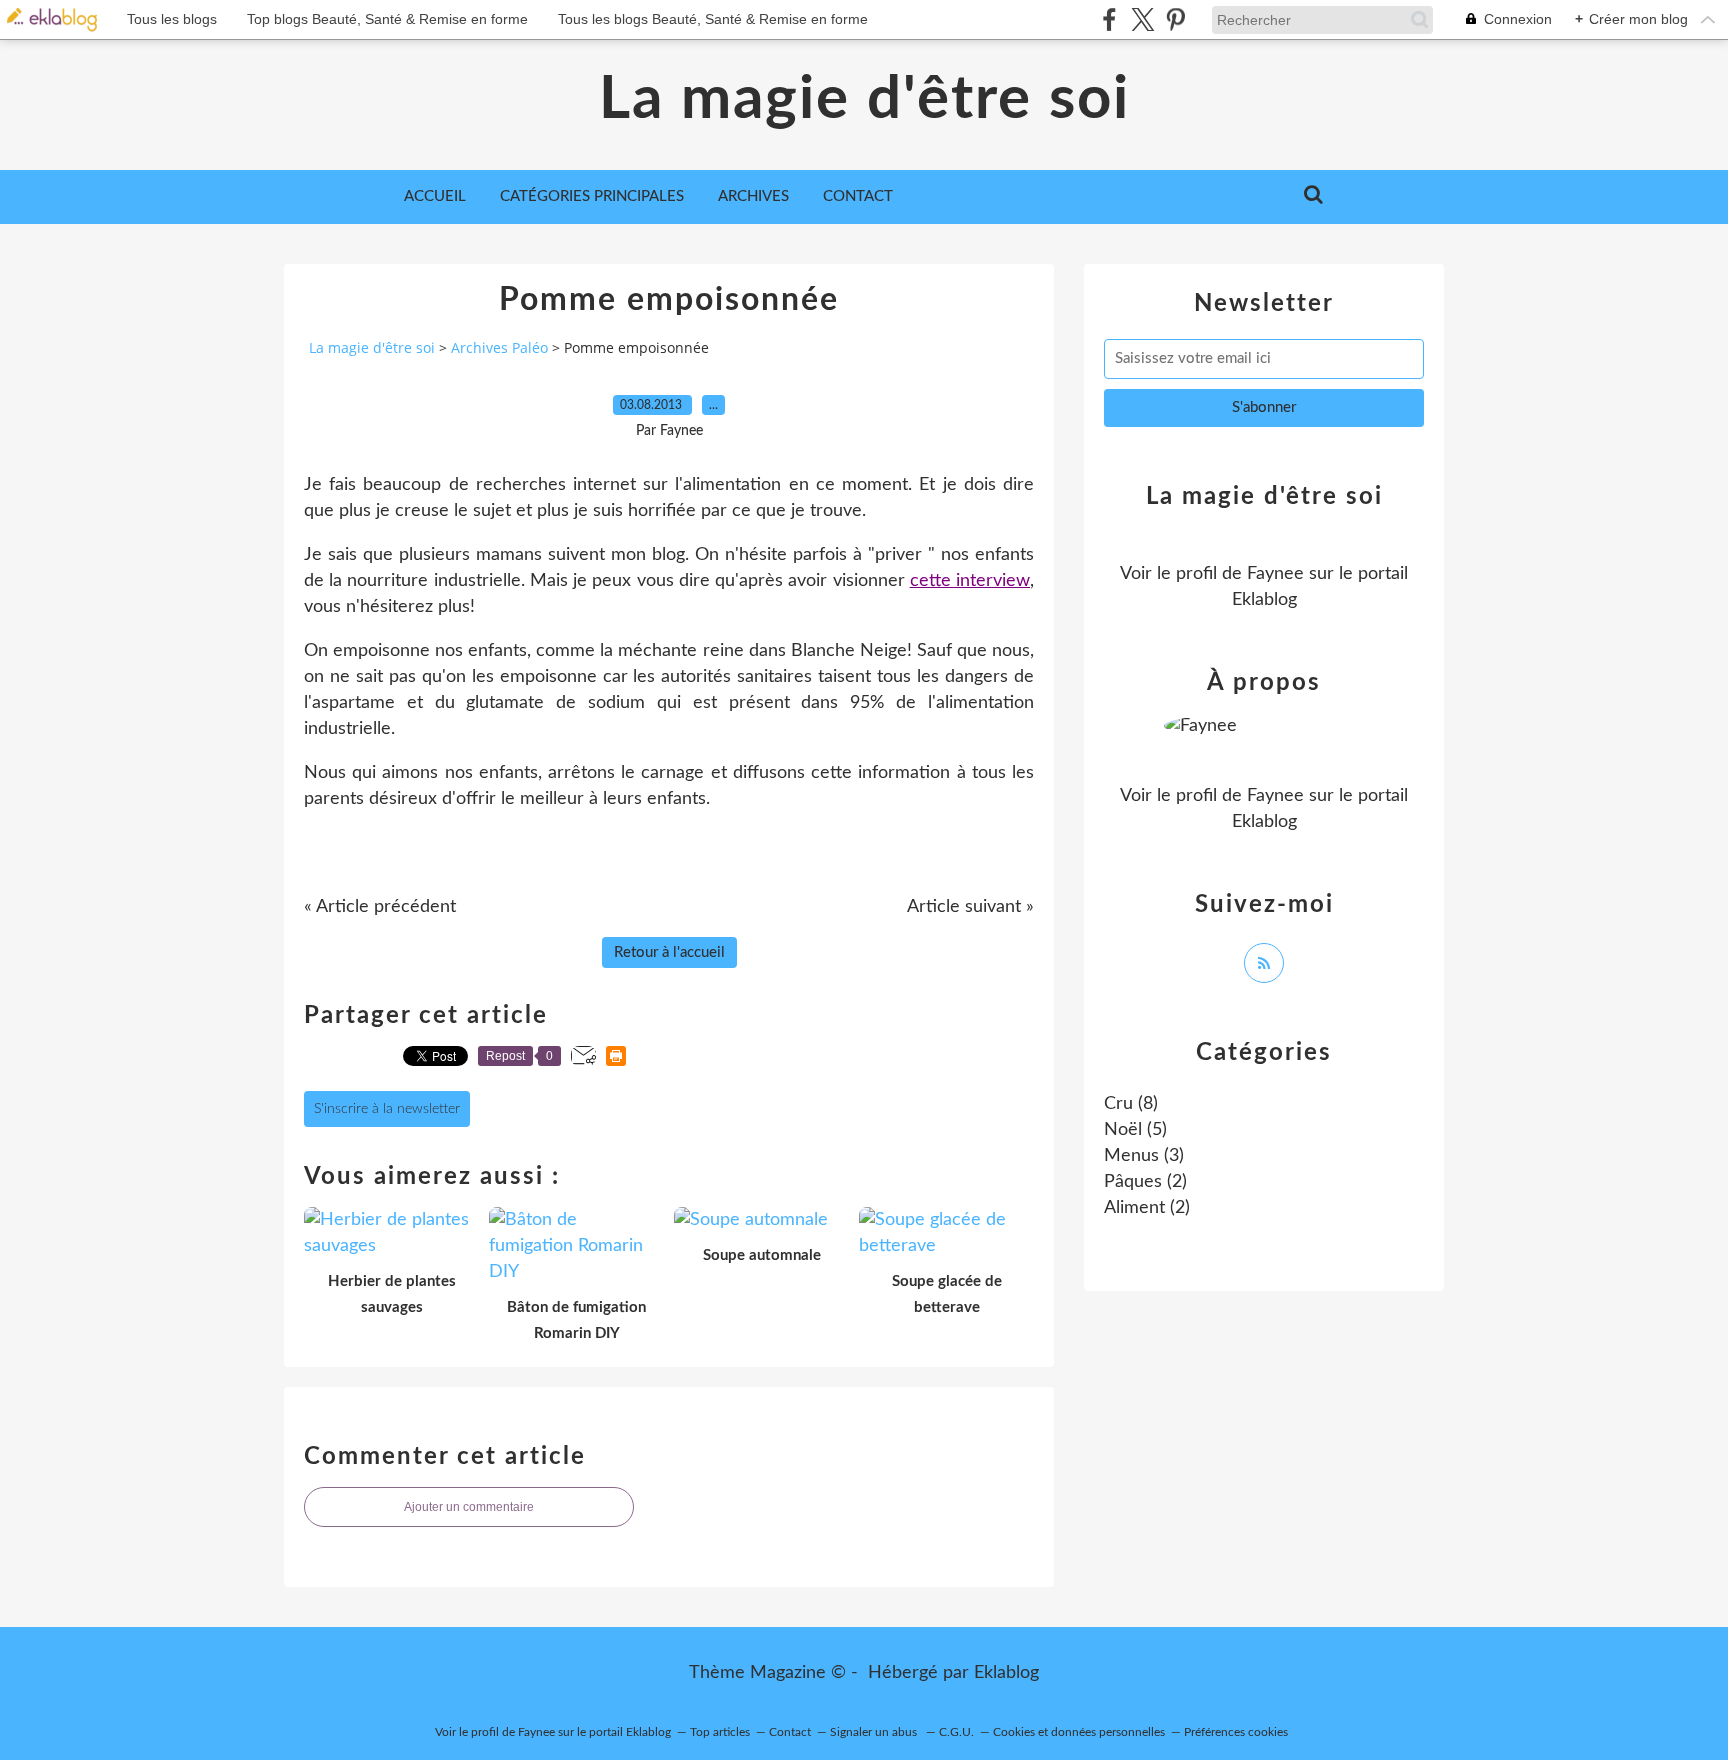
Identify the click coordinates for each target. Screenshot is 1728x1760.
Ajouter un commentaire (469, 1507)
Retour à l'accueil (669, 952)
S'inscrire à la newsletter (387, 1109)
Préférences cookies (1236, 1732)
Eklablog (1006, 1673)
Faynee (1275, 574)
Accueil (435, 196)
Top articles (720, 1732)
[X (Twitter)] (1142, 19)
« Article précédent (380, 907)
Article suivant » (970, 907)
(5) (1135, 1130)
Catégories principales (592, 196)
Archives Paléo (499, 347)
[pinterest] (1175, 19)
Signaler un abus (875, 1732)
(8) (1131, 1104)
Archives (753, 196)
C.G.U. (956, 1732)
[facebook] (1109, 19)
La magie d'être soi (864, 100)
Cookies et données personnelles (1079, 1732)
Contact (858, 196)
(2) (1145, 1182)
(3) (1144, 1156)
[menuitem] (435, 197)
